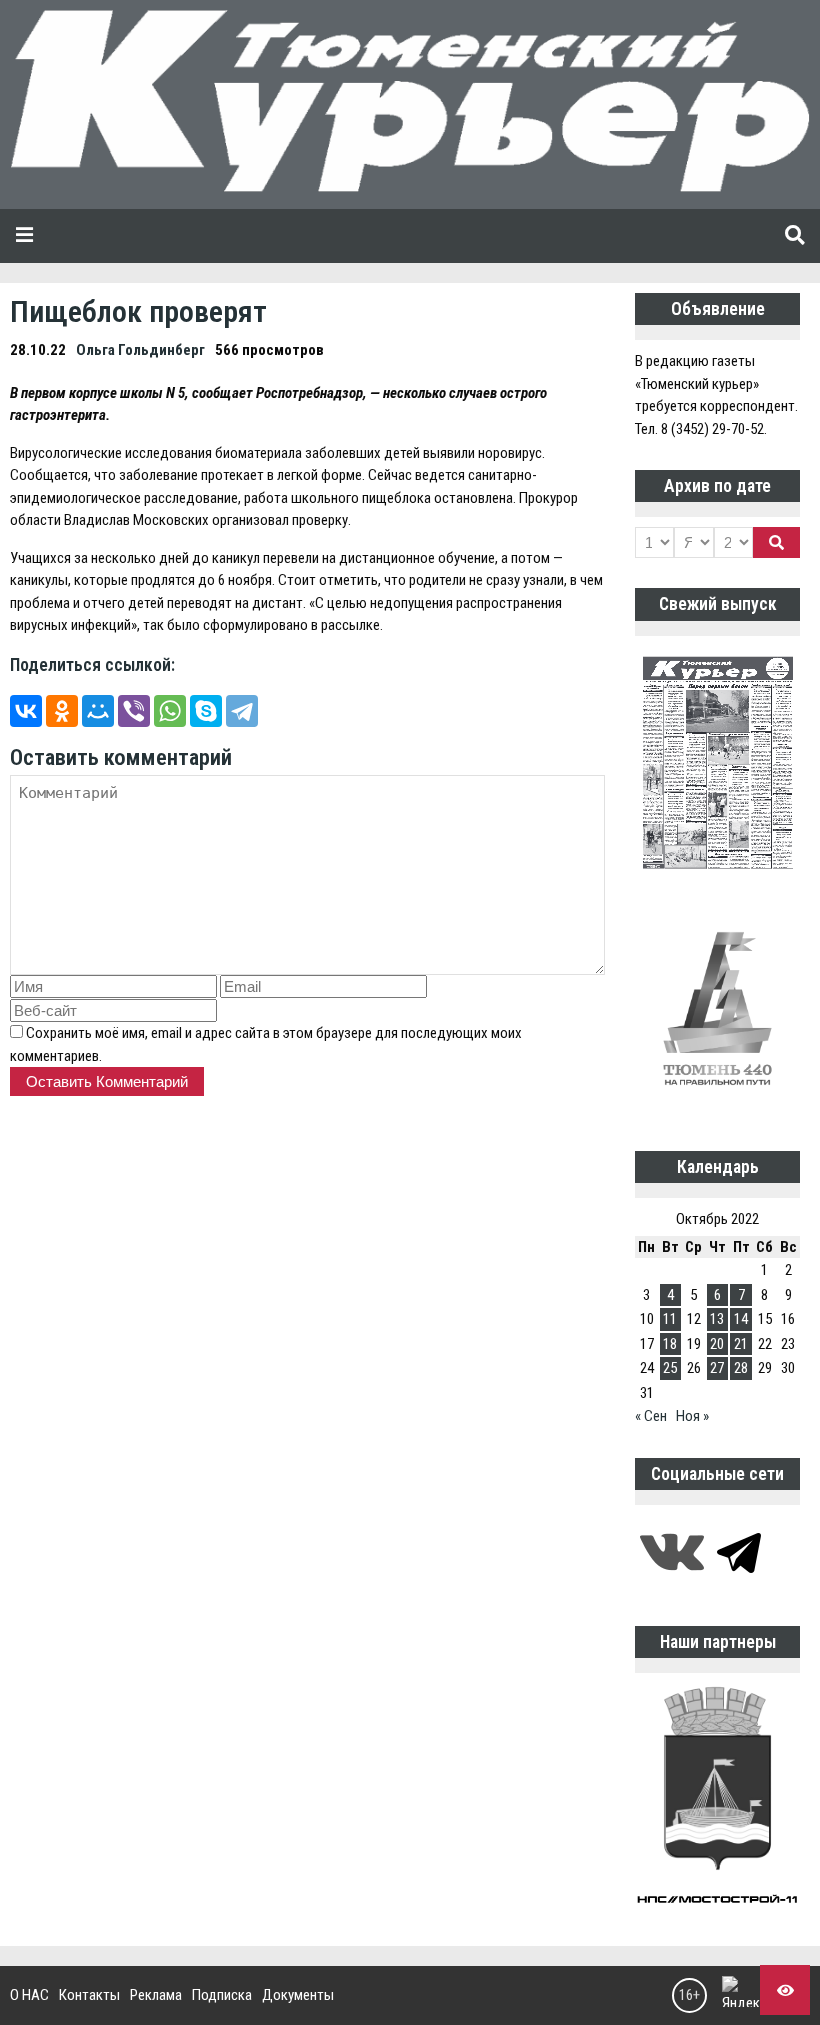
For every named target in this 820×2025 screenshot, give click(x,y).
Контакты (89, 1995)
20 (717, 1344)
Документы (298, 1995)
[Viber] (134, 711)
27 (717, 1368)
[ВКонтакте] (26, 711)
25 (670, 1368)
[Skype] (206, 711)
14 (741, 1319)
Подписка (222, 1995)
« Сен (651, 1416)
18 (670, 1344)
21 (741, 1344)
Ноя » (692, 1416)
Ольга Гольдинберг (140, 350)
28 (741, 1368)
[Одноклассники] (62, 711)
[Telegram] (242, 711)
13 (717, 1319)
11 (670, 1319)
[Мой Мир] (98, 711)
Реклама (156, 1995)
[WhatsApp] (170, 711)
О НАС (29, 1995)
